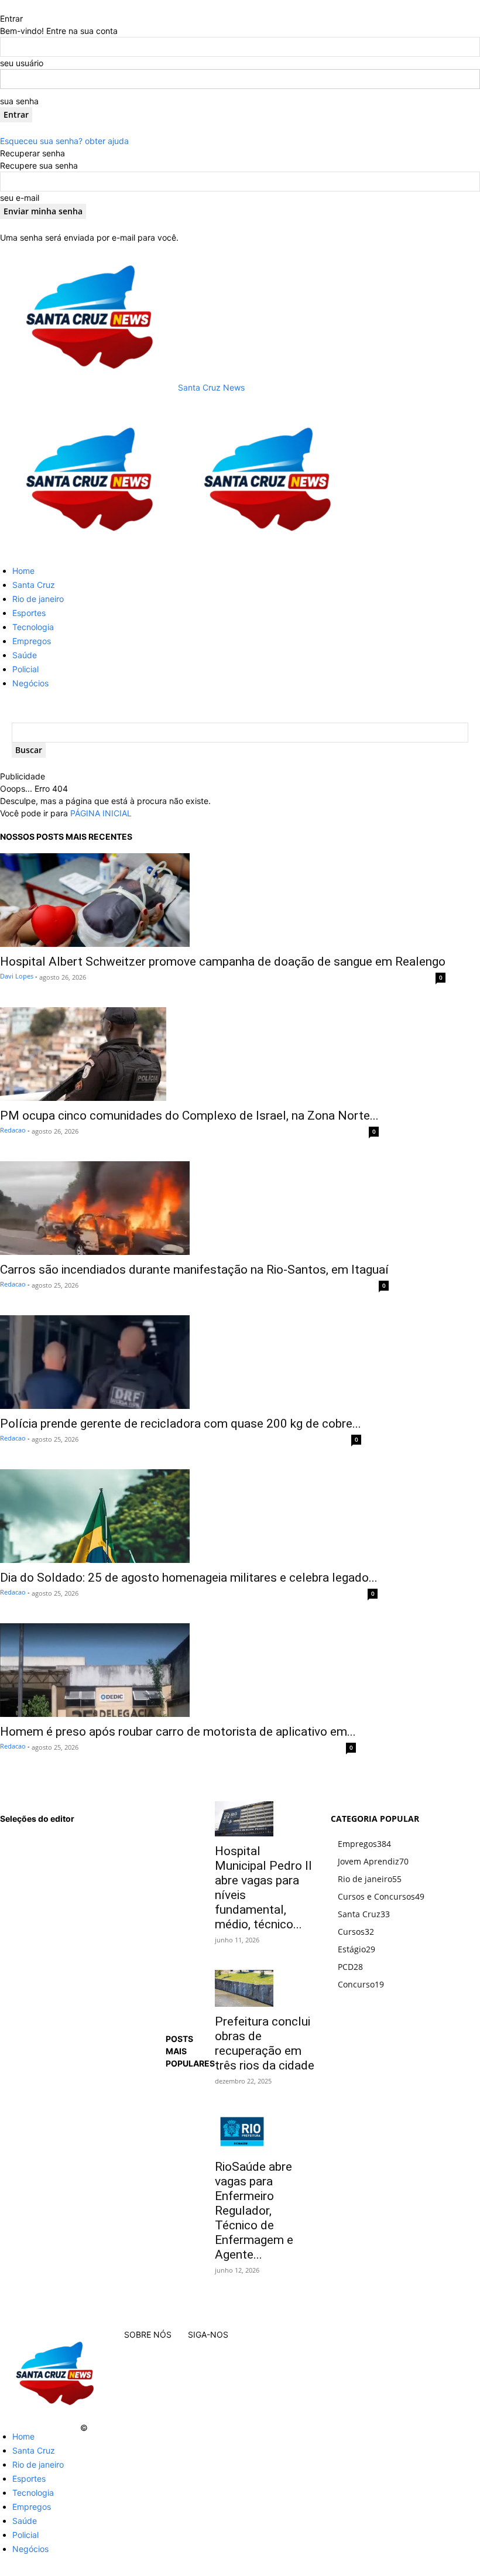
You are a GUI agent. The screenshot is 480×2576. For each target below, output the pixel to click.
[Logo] (89, 550)
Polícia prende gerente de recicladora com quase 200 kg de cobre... (181, 1424)
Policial (25, 669)
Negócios (30, 683)
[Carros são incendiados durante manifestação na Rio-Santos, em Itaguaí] (194, 1208)
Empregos (32, 641)
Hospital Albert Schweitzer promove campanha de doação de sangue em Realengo (223, 962)
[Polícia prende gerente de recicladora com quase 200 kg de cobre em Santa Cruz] (181, 1362)
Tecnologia (33, 627)
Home (23, 571)
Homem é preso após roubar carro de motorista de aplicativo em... (178, 1732)
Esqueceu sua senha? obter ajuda (64, 141)
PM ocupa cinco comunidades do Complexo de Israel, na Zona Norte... (189, 1116)
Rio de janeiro (38, 599)
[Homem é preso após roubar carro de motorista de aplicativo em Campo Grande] (178, 1670)
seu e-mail (20, 198)
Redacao (13, 1130)
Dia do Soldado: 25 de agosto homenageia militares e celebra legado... (189, 1578)
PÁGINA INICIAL (101, 813)
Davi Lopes (17, 976)
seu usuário (22, 63)
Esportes (29, 613)
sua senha (19, 101)
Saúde (25, 655)
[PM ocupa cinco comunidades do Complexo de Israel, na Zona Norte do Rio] (189, 1054)
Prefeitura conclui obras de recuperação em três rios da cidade (265, 2043)
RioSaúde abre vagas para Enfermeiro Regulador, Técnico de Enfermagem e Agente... (254, 2211)
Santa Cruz (34, 585)
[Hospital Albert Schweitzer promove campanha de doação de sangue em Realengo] (223, 900)
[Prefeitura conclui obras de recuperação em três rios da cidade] (265, 1988)
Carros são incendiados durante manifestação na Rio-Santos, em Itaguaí (194, 1270)
